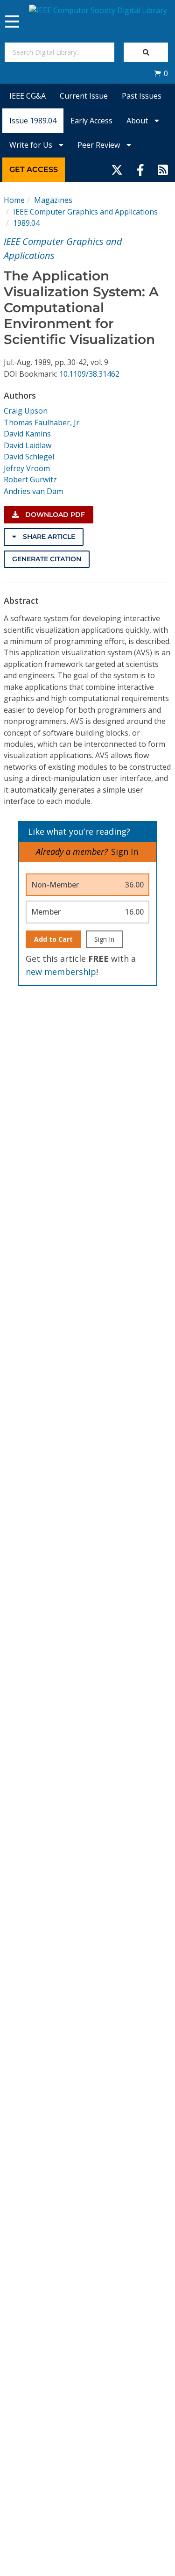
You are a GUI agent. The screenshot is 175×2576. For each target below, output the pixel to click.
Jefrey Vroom (27, 468)
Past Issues (142, 96)
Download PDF (54, 515)
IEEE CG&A (28, 96)
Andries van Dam (33, 491)
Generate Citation (47, 559)
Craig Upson (26, 411)
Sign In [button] (125, 852)
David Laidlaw (28, 445)
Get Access (34, 169)
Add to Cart (53, 939)
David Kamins (27, 434)
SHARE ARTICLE (48, 537)
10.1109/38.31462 (89, 374)
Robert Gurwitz (30, 479)
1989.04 (26, 223)
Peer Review (100, 145)
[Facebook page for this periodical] (140, 170)
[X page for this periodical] (117, 170)
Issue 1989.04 (33, 121)
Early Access (91, 121)
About (138, 121)
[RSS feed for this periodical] (163, 170)
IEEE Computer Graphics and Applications (85, 212)
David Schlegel (29, 457)
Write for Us (32, 145)
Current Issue (84, 96)
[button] (161, 73)
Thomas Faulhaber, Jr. (42, 422)
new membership (61, 972)
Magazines (53, 200)
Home (14, 200)
